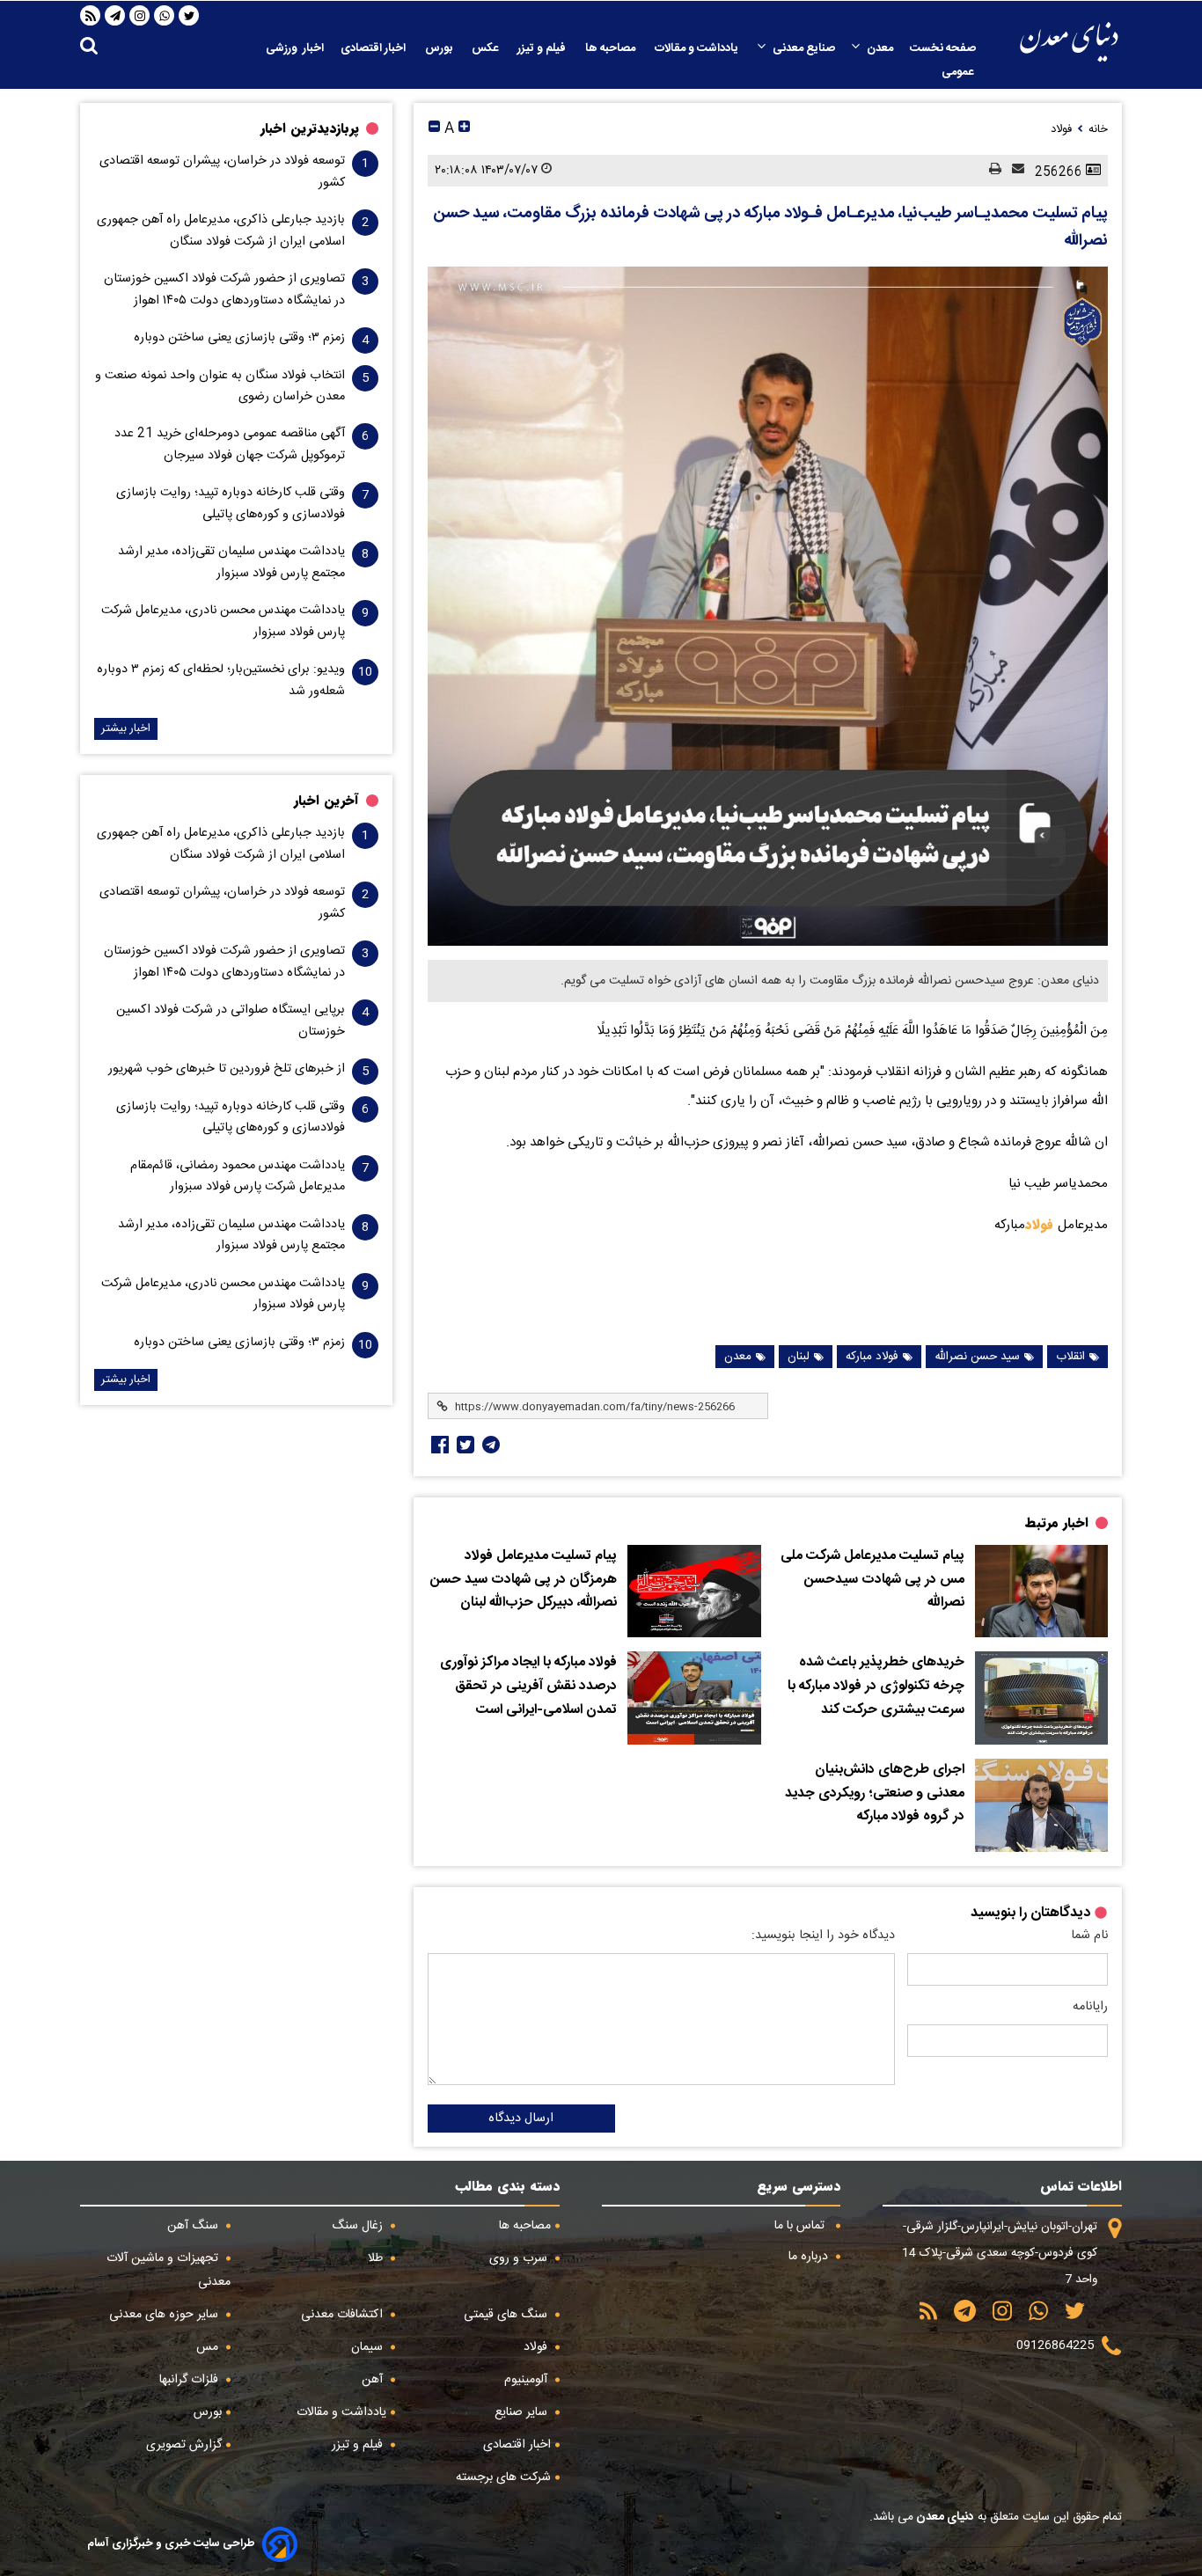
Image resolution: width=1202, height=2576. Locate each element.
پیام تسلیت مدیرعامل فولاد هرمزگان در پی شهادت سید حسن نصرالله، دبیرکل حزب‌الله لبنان (524, 1580)
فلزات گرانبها (191, 2380)
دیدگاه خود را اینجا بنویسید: (823, 1936)
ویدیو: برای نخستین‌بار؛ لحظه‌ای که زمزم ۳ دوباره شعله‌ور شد (221, 680)
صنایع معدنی (804, 48)
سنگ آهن (194, 2226)
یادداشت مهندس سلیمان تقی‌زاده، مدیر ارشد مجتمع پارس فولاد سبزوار (231, 562)
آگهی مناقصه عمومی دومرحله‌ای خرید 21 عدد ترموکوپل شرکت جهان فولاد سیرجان (230, 444)
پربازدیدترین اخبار (310, 128)
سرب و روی (520, 2258)
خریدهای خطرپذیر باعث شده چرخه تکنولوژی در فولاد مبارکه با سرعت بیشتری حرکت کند (876, 1686)
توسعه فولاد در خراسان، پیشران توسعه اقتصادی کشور (222, 172)
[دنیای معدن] (1069, 42)
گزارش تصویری (184, 2445)
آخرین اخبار (326, 801)
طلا (377, 2258)
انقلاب (1070, 1357)
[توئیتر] (464, 1445)
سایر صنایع (523, 2412)
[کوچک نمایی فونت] (434, 129)
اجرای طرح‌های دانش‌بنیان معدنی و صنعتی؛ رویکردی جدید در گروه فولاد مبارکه (875, 1793)
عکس (486, 48)
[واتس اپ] (165, 16)
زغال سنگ (359, 2226)
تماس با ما (801, 2226)
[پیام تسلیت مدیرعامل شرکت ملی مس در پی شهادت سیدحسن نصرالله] (1041, 1592)
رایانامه (1090, 2007)
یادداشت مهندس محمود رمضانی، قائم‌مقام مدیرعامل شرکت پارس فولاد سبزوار (238, 1176)
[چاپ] (990, 170)
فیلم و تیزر (543, 48)
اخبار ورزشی (295, 48)
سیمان (369, 2347)
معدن (880, 48)
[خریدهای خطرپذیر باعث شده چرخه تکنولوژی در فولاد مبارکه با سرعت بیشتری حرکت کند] (1041, 1698)
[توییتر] (189, 16)
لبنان (799, 1357)
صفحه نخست (943, 48)
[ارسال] (1013, 170)
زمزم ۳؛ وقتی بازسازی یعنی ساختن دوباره (239, 338)
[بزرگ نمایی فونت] (464, 129)
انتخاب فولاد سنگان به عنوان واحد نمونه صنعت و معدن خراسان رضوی (220, 386)
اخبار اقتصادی (374, 48)
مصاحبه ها (612, 48)
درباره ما (810, 2257)
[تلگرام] (115, 16)
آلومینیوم (528, 2380)
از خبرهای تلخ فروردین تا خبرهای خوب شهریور (227, 1069)
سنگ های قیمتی (507, 2315)
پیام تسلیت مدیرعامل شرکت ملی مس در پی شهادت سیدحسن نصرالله (872, 1580)
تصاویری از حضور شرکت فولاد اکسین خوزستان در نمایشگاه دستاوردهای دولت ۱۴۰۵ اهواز (224, 289)
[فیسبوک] (438, 1445)
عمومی (959, 72)
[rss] (91, 16)
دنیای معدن (944, 2517)
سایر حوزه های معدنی (165, 2315)
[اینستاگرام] (140, 16)
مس (209, 2347)
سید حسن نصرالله (977, 1357)
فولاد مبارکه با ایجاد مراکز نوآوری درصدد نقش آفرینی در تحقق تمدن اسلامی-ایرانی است (528, 1686)
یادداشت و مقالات (698, 48)
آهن (374, 2380)
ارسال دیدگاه (521, 2119)
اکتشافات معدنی (344, 2315)
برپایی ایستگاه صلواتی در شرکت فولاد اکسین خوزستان (231, 1021)
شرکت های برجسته (503, 2477)
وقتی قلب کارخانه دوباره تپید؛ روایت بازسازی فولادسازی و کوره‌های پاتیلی (231, 503)
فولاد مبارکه (872, 1357)
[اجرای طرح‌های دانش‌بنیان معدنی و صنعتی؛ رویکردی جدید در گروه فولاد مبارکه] (1041, 1805)
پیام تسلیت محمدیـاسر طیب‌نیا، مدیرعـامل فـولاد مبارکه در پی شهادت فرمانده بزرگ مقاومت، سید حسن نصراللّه (770, 227)
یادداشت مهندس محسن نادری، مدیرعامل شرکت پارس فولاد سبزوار (223, 621)
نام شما (1089, 1936)
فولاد (1041, 1225)
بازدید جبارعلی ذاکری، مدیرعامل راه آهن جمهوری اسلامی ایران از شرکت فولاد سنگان (221, 231)
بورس (440, 48)
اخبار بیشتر (126, 729)
